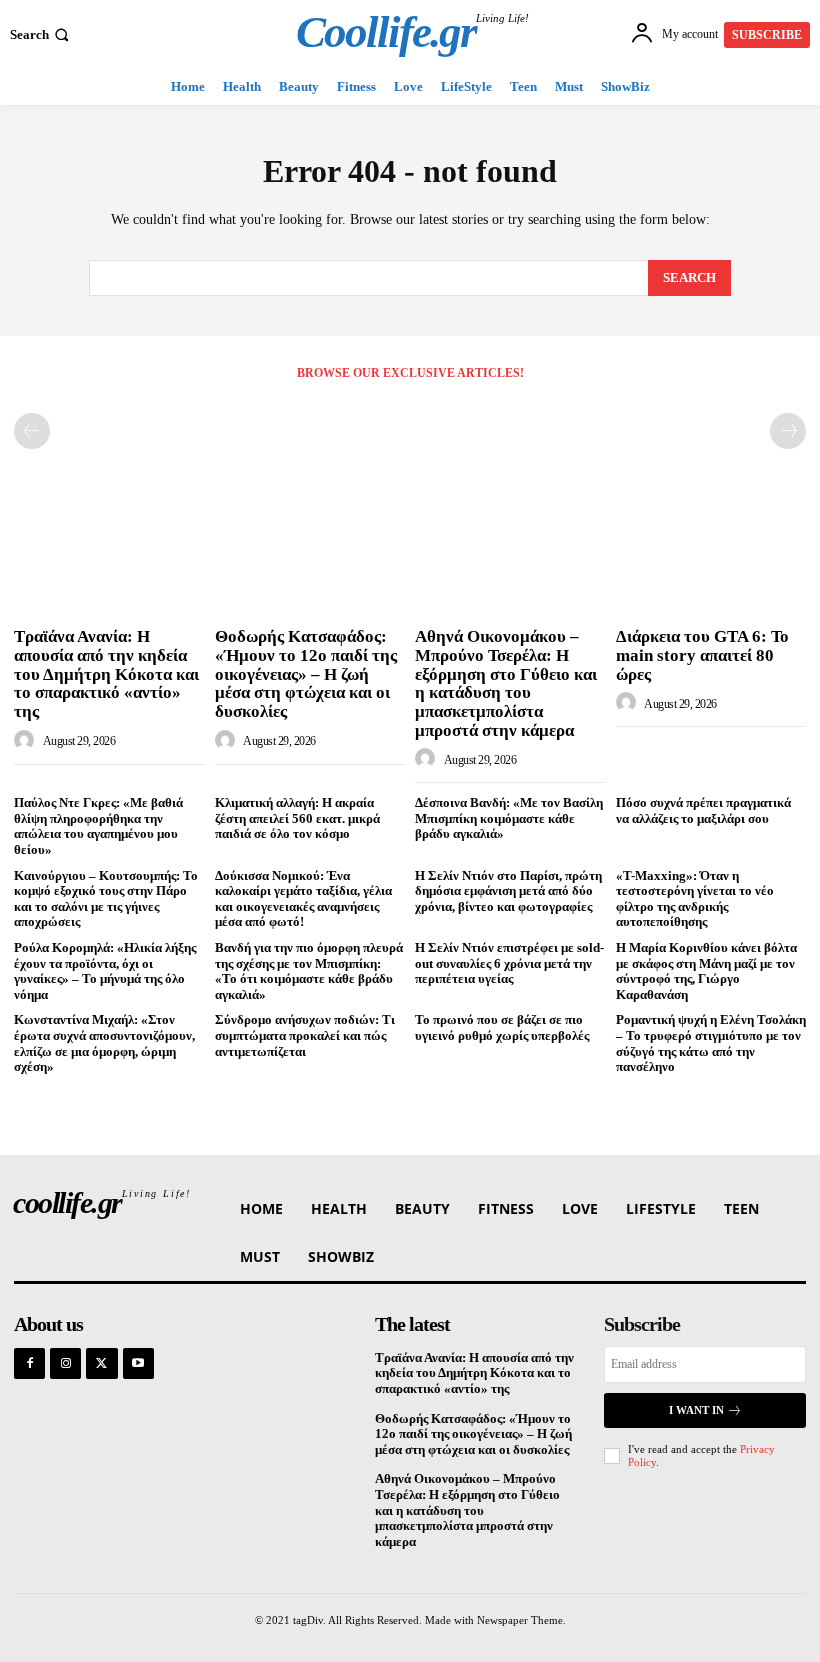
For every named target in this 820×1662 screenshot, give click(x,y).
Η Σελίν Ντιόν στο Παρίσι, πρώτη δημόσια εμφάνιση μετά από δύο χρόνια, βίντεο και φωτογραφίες (508, 891)
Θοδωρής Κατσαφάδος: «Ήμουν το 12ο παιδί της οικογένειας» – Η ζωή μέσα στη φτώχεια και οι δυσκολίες (306, 674)
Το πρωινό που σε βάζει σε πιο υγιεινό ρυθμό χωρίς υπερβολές (502, 1027)
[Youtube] (138, 1363)
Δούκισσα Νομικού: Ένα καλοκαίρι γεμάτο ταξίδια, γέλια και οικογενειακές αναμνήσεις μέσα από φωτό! (303, 899)
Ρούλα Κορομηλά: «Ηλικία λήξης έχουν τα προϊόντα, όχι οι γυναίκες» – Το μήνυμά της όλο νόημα (105, 971)
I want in (696, 1410)
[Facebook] (29, 1363)
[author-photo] (27, 741)
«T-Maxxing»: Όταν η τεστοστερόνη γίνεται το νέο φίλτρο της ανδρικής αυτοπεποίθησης (695, 899)
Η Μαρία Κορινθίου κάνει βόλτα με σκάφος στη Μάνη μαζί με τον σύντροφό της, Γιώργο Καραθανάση (706, 971)
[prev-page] (32, 431)
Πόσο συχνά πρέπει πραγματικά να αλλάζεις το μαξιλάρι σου (703, 810)
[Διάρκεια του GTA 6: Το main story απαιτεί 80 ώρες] (711, 549)
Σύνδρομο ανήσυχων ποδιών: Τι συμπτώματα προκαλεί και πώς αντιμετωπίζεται (305, 1035)
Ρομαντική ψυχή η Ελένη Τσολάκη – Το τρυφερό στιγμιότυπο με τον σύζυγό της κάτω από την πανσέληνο (711, 1043)
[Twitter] (101, 1363)
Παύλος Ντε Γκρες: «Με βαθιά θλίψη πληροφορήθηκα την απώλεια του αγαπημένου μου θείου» (98, 826)
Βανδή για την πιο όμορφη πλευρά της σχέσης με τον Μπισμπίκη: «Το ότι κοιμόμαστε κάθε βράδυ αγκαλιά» (309, 971)
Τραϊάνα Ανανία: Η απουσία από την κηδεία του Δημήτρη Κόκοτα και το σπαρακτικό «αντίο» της (106, 674)
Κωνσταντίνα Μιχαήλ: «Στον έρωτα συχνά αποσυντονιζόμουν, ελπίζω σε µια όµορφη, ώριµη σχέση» (104, 1043)
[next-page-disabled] (788, 431)
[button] (41, 34)
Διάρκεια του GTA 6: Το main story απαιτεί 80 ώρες (702, 655)
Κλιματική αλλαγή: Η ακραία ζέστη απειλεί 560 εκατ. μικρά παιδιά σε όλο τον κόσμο (297, 818)
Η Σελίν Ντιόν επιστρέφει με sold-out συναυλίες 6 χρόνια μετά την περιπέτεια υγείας (509, 963)
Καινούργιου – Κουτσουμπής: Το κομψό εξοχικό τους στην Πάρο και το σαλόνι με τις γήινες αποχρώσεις (106, 899)
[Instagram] (65, 1363)
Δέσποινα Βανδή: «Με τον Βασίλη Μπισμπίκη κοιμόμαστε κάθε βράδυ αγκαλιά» (509, 818)
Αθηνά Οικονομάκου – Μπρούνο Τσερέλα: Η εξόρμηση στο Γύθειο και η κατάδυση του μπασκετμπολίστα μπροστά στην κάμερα (506, 683)
